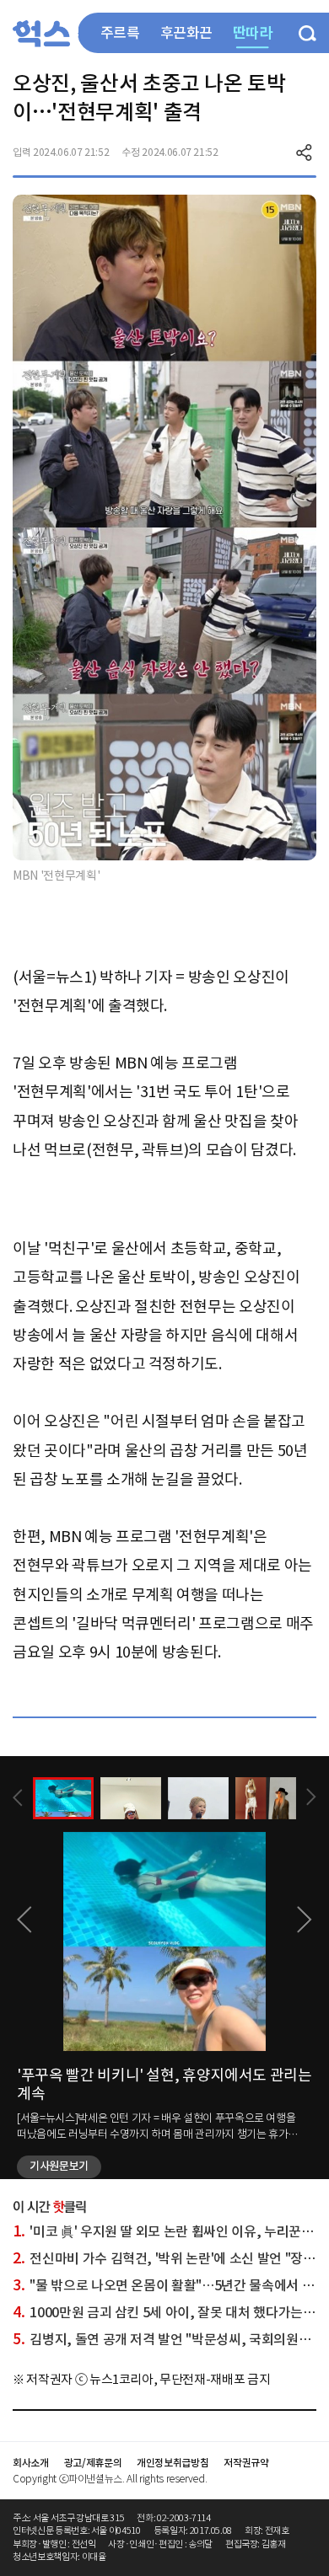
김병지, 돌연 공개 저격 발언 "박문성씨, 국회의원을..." (169, 2339)
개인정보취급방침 (173, 2463)
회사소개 (31, 2463)
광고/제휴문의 (93, 2463)
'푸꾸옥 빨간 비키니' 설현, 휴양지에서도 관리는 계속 (164, 2084)
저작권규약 (246, 2463)
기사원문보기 (59, 2166)
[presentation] (18, 1798)
